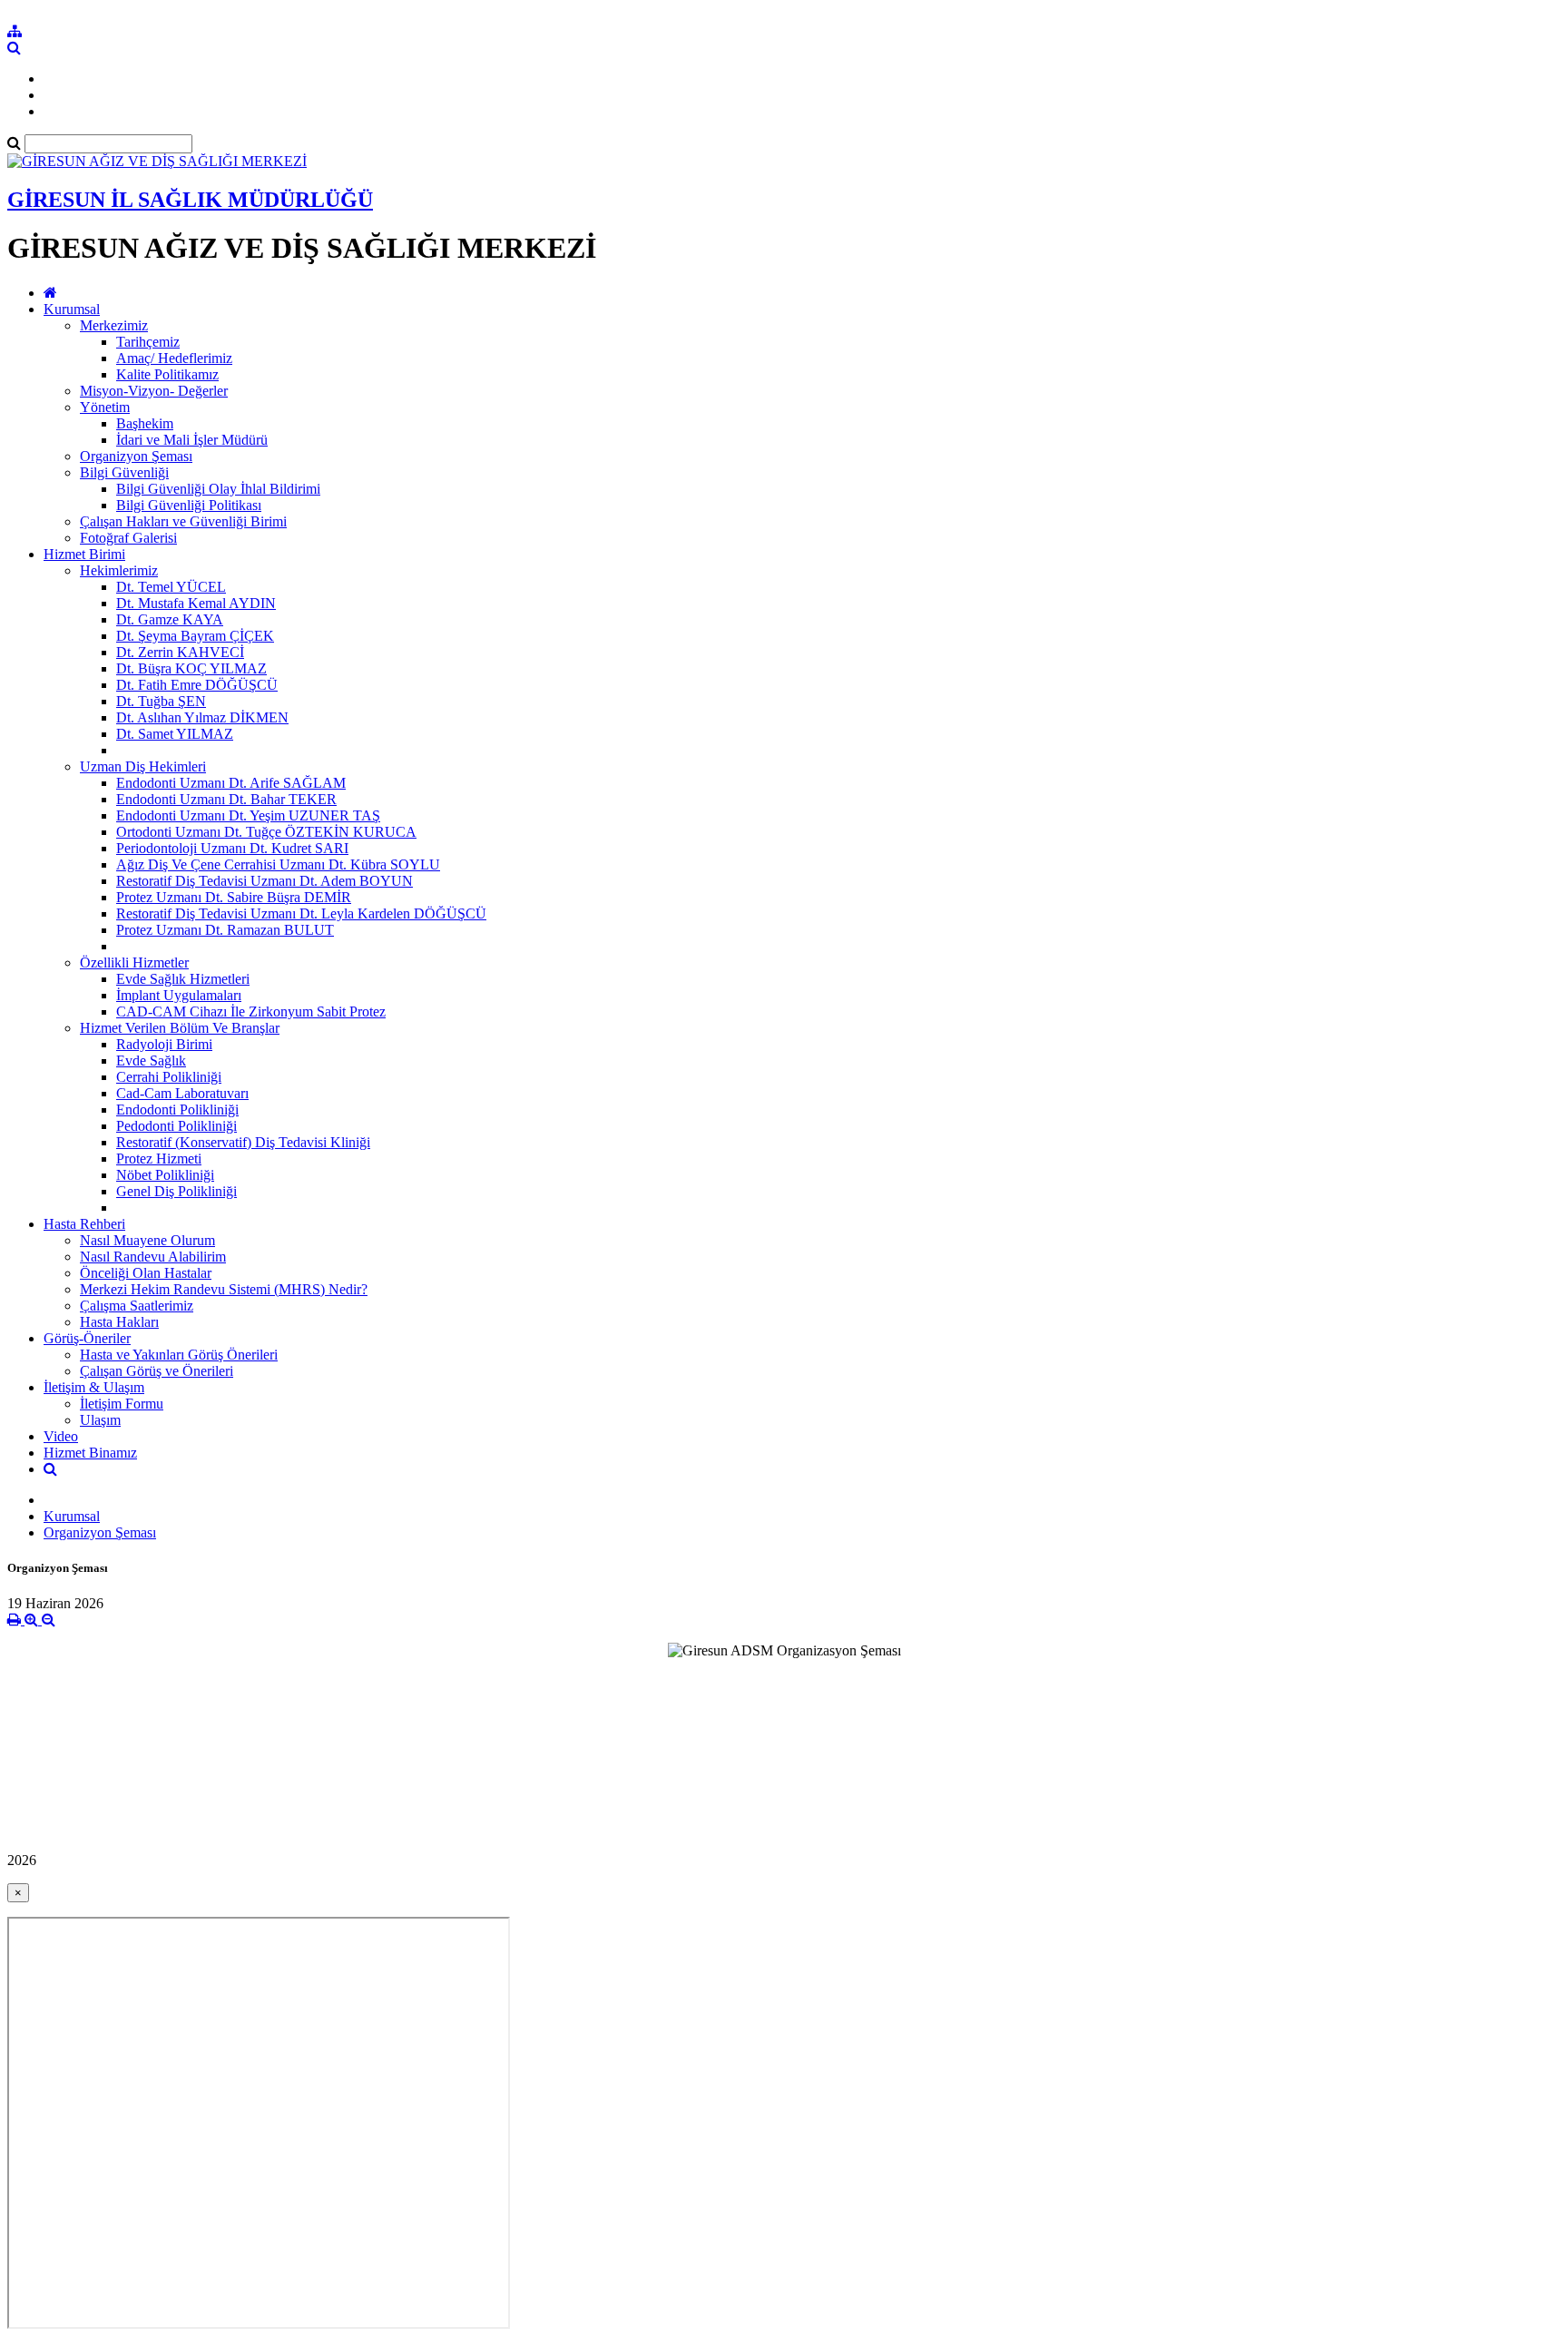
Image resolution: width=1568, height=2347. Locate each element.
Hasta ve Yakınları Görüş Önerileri (179, 1355)
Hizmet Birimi (84, 554)
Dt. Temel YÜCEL (171, 587)
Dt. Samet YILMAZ (175, 734)
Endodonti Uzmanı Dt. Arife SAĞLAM (231, 783)
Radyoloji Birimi (164, 1044)
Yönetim (105, 407)
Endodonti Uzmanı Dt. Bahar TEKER (226, 799)
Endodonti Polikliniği (177, 1110)
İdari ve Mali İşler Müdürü (192, 440)
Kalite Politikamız (167, 374)
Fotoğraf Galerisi (128, 538)
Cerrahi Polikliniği (169, 1077)
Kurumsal (72, 309)
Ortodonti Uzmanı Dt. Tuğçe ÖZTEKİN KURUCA (266, 832)
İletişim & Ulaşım (94, 1387)
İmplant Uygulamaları (179, 995)
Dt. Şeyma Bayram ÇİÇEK (195, 636)
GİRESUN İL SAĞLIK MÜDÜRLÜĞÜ (190, 200)
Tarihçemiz (148, 342)
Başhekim (145, 423)
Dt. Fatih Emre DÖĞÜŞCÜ (197, 685)
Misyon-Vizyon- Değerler (154, 391)
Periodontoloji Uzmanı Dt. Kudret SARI (232, 848)
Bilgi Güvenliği (124, 472)
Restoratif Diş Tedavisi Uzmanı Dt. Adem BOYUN (265, 881)
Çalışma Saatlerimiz (137, 1306)
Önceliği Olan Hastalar (146, 1273)
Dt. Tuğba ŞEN (161, 701)
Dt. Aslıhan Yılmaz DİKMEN (202, 717)
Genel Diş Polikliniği (176, 1191)
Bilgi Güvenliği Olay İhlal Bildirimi (218, 489)
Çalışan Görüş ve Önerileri (157, 1371)
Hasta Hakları (119, 1322)
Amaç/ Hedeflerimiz (174, 358)
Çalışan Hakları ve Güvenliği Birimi (183, 521)
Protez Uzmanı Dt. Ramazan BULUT (225, 930)
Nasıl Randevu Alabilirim (153, 1257)
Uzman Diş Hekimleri (143, 766)
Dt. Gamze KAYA (170, 619)
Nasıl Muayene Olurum (147, 1240)
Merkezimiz (114, 325)
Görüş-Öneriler (87, 1338)
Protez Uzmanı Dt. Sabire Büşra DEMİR (234, 897)
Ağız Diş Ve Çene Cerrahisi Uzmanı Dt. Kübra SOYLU (278, 864)
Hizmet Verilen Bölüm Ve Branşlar (180, 1028)
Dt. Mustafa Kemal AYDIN (196, 603)
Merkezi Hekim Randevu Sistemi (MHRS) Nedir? (224, 1289)
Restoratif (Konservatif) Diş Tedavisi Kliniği (243, 1142)
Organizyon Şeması (136, 456)
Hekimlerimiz (119, 570)
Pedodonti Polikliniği (176, 1126)
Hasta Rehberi (84, 1224)
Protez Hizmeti (159, 1159)
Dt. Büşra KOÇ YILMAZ (191, 668)
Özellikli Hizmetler (134, 962)
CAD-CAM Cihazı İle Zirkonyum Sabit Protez (251, 1011)
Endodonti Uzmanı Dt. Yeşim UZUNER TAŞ (248, 815)
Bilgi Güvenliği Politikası (189, 505)
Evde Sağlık (151, 1061)
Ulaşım (100, 1420)
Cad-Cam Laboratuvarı (182, 1093)
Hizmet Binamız (90, 1453)
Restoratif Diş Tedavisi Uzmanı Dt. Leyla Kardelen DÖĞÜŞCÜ (301, 913)
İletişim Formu (122, 1404)
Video (61, 1436)
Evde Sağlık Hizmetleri (183, 979)
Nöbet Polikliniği (165, 1175)
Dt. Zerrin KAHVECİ (180, 652)
